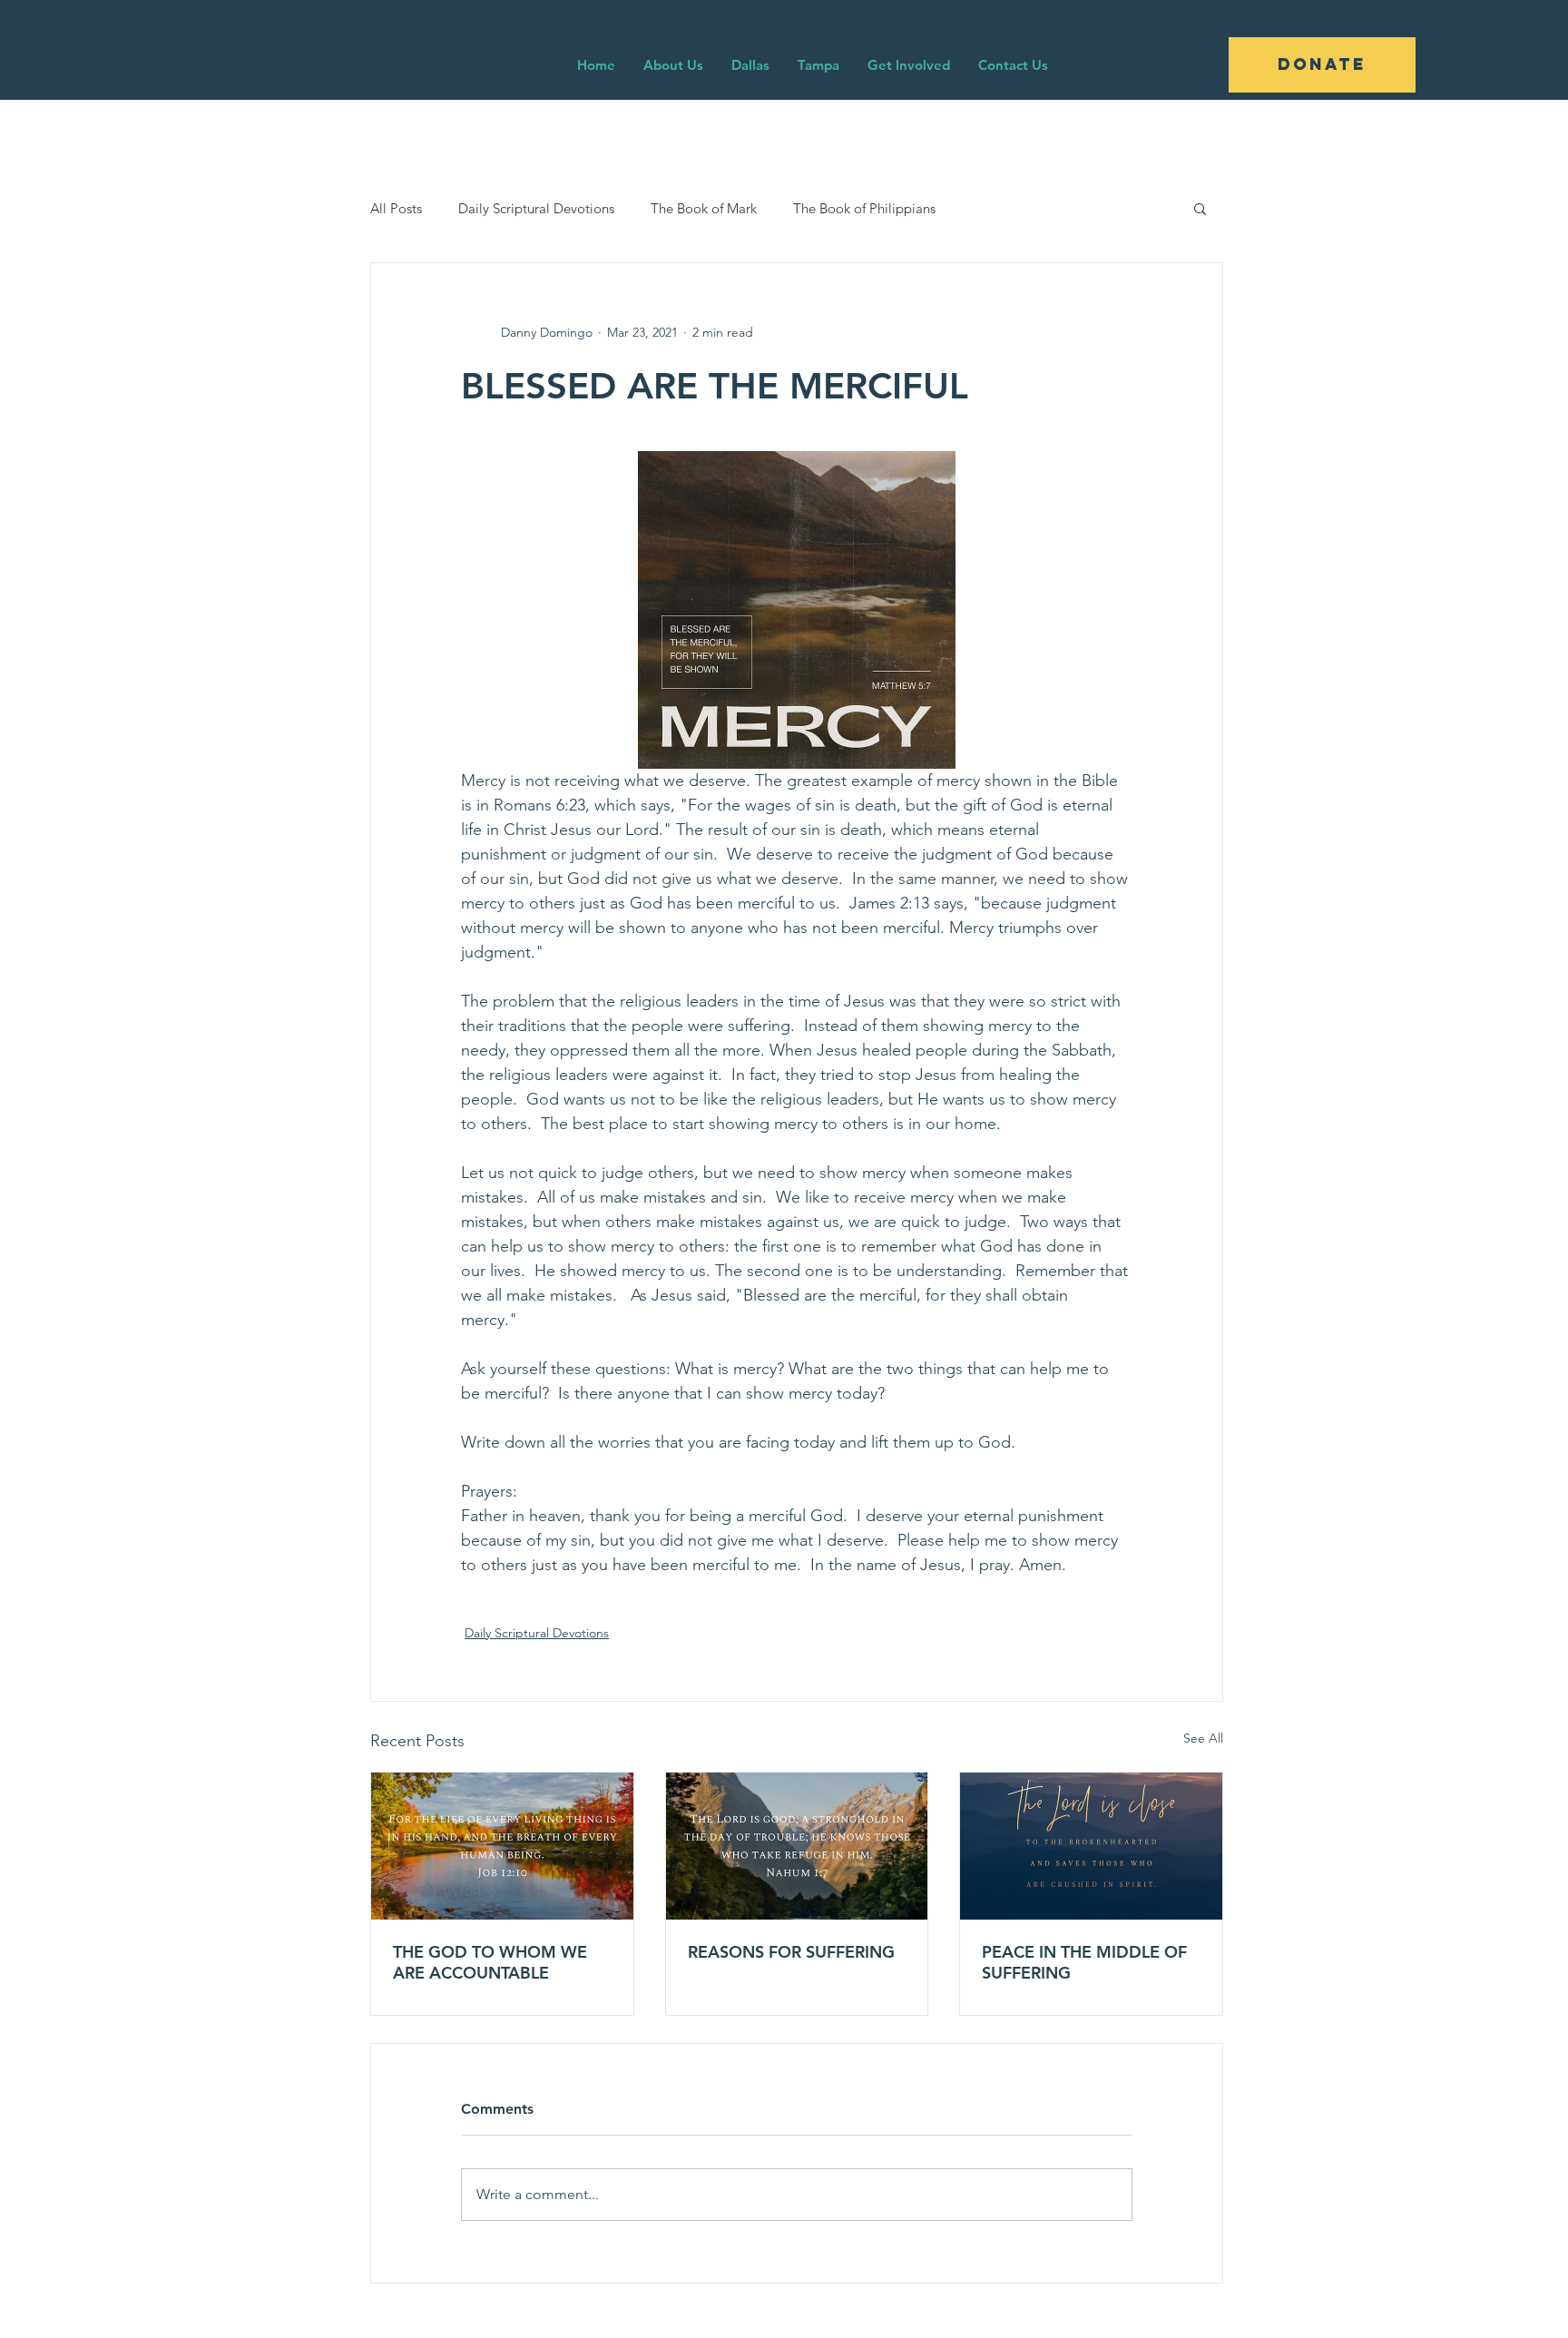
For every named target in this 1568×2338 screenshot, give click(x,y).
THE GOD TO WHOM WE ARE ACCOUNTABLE (490, 1962)
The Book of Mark (704, 208)
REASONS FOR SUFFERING (791, 1952)
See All (1203, 1738)
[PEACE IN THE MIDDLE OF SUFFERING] (1091, 1846)
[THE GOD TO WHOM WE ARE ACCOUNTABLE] (502, 1846)
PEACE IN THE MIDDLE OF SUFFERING (1084, 1962)
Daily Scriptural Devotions (536, 208)
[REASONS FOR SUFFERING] (797, 1846)
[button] (1200, 208)
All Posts (396, 208)
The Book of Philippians (864, 208)
